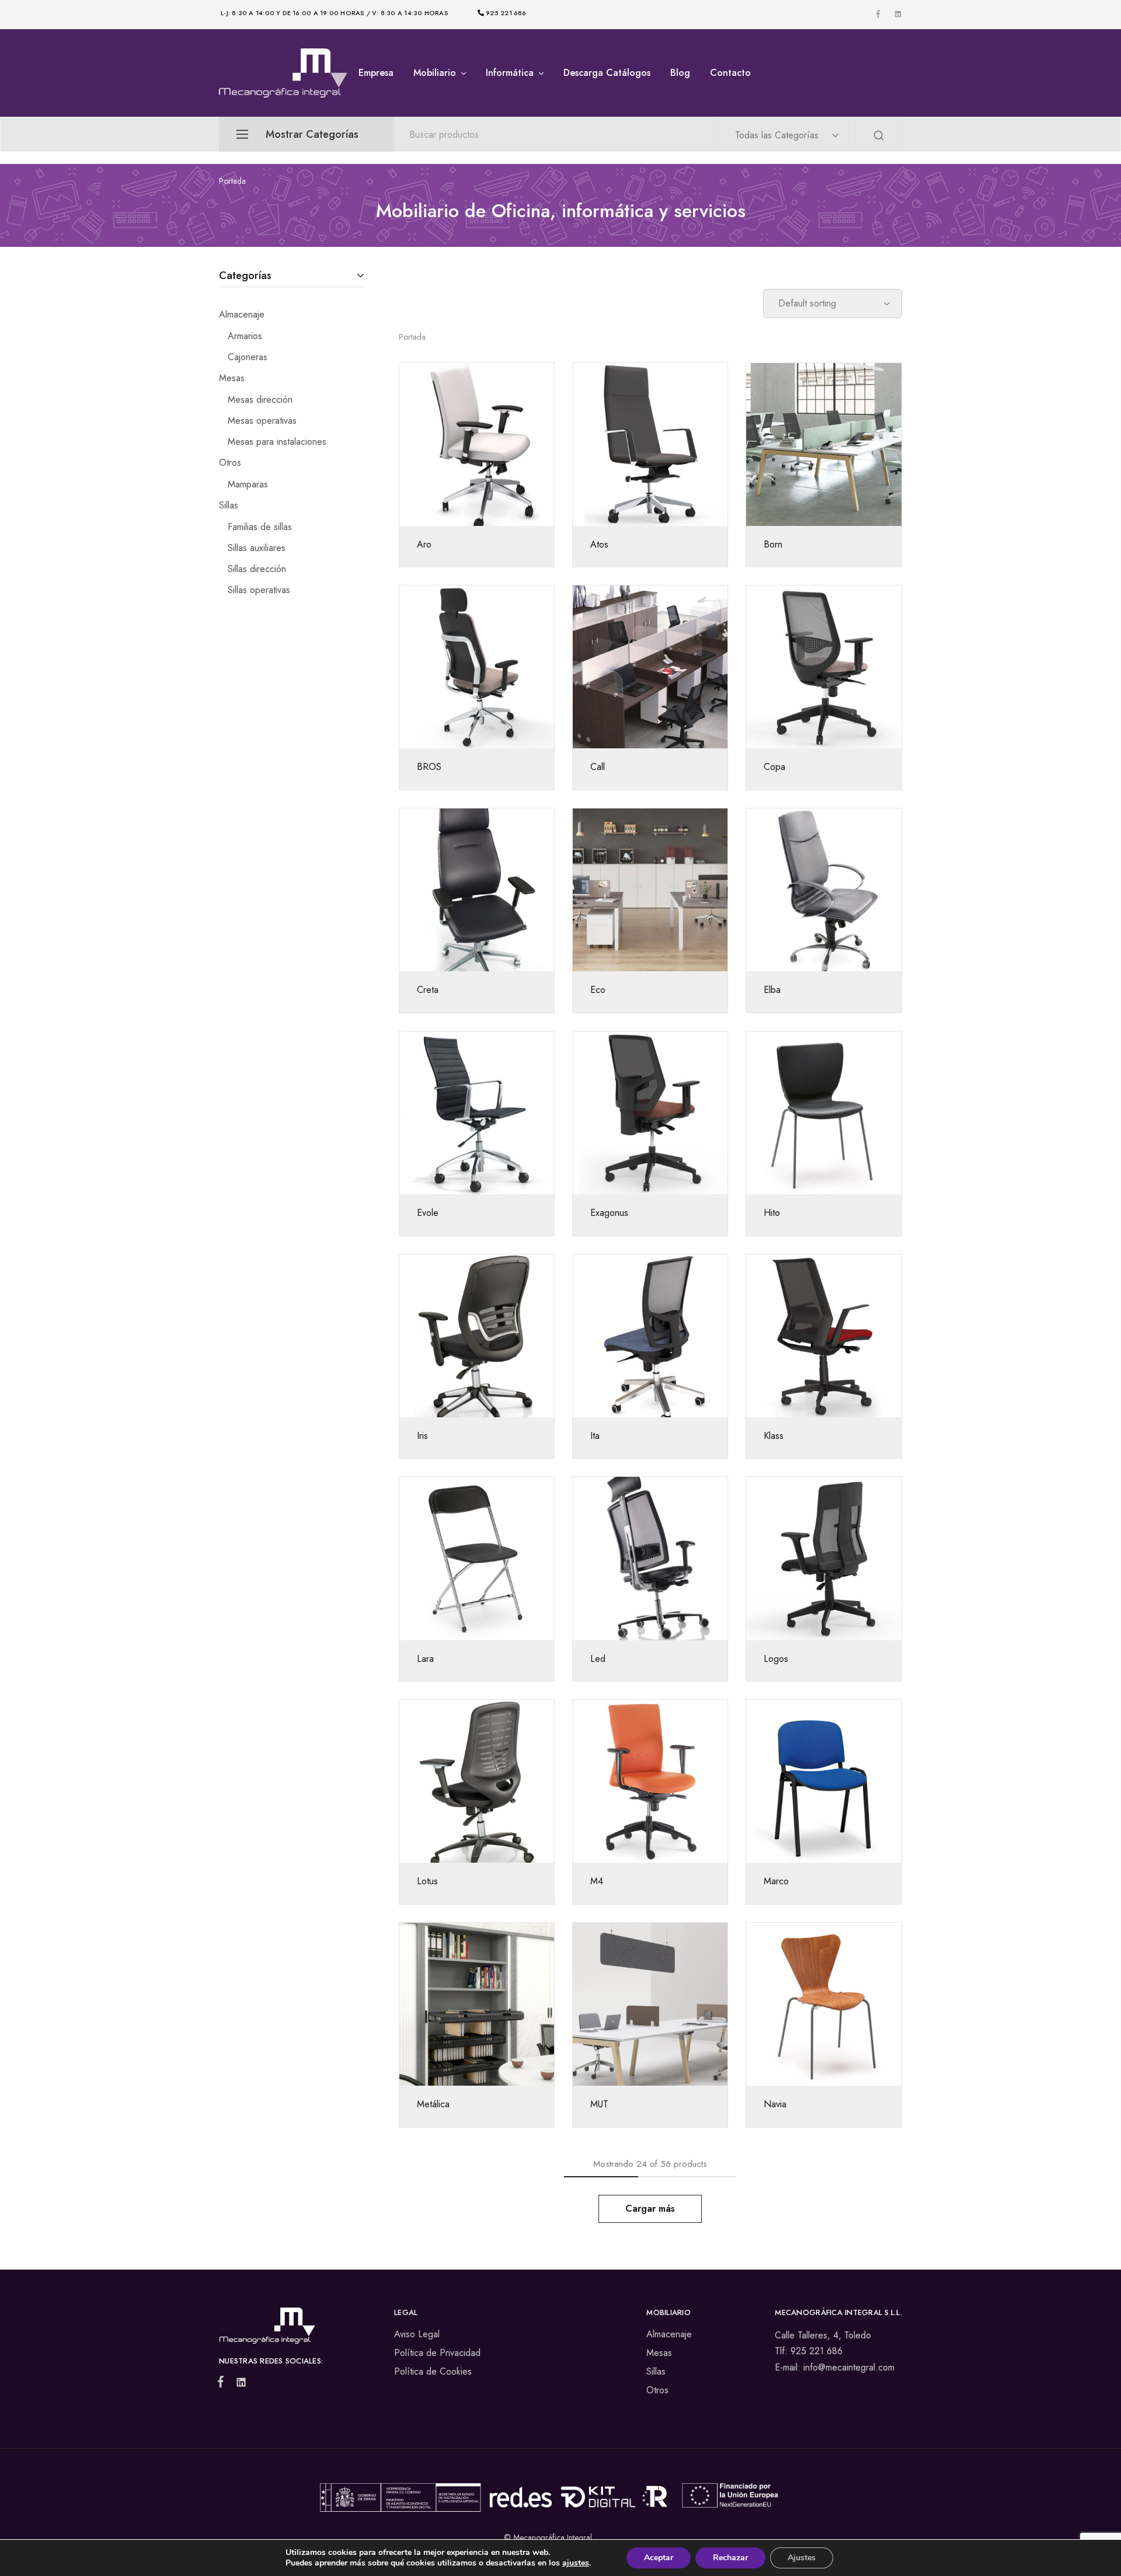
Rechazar (730, 2558)
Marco (776, 1881)
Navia (775, 2104)
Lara (425, 1659)
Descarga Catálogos (607, 73)
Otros (657, 2390)
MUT (599, 2104)
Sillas (656, 2371)
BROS (429, 767)
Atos (599, 544)
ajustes (576, 2563)
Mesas (659, 2353)
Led (598, 1659)
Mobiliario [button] (435, 73)
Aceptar (659, 2558)
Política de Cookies (433, 2371)
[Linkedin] (239, 2385)
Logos (776, 1659)
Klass (774, 1436)
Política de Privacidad (437, 2353)
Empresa (376, 73)
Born (773, 544)
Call (598, 767)
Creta (428, 990)
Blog (680, 73)
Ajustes (802, 2558)
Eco (598, 990)
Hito (772, 1213)
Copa (774, 767)
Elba (772, 990)
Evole (428, 1213)
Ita (595, 1436)
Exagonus (609, 1213)
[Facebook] (223, 2384)
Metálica (433, 2104)
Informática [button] (510, 73)
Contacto (730, 73)
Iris (422, 1436)
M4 (597, 1881)
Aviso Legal (417, 2334)
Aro (424, 544)
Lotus (427, 1881)
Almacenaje (669, 2334)
